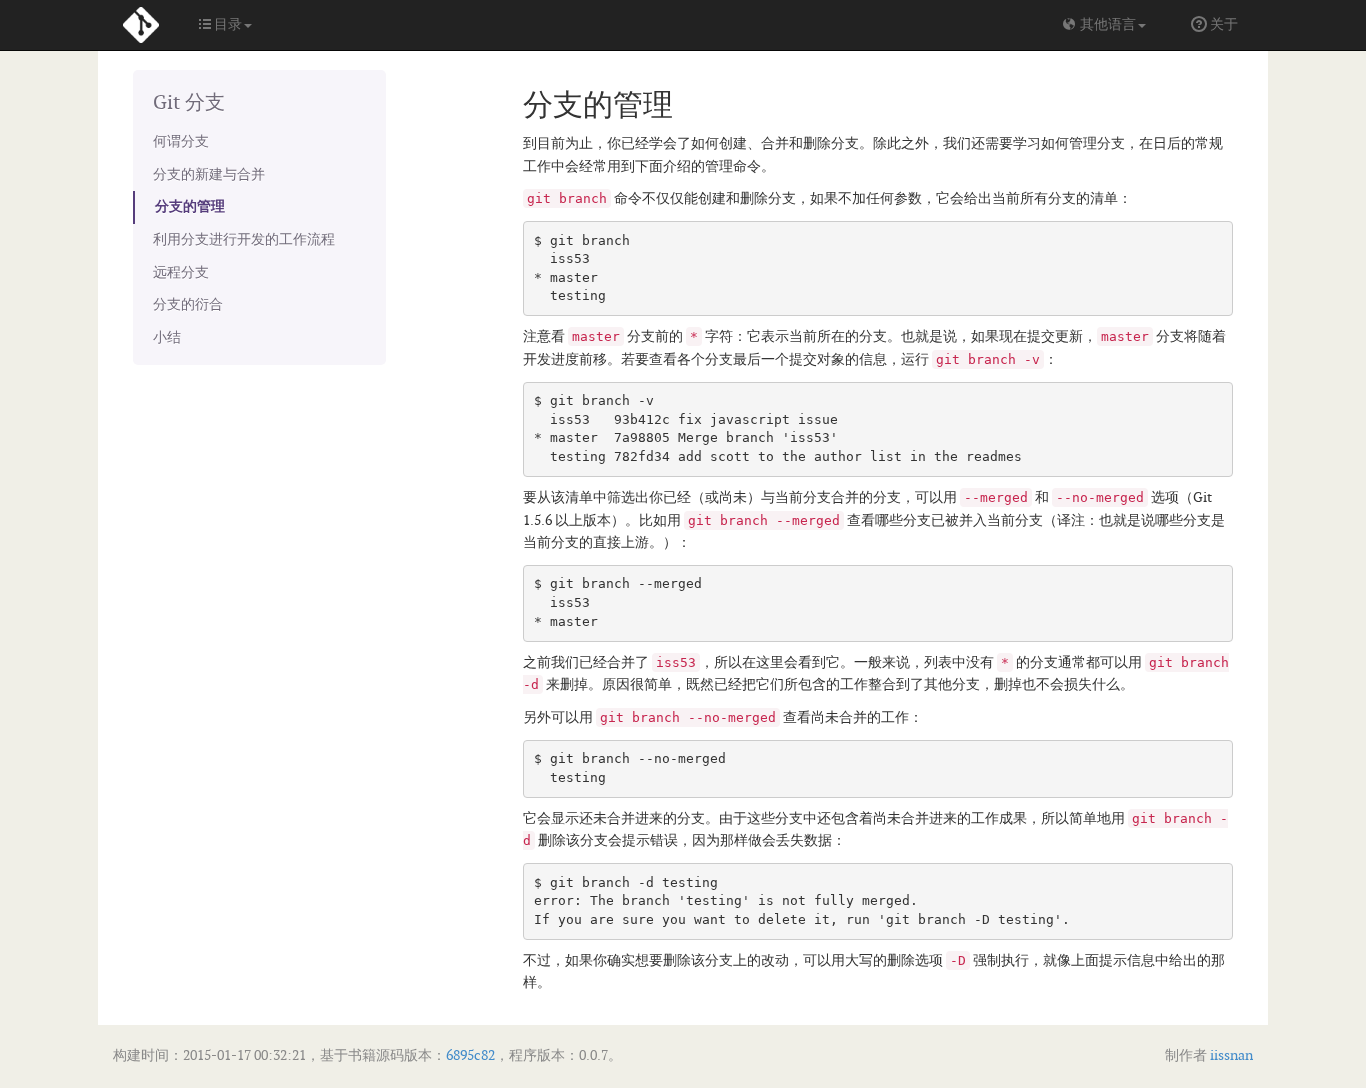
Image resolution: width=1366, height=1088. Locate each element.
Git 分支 (189, 103)
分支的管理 (190, 206)
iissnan (1230, 1055)
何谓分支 (181, 141)
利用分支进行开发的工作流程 (244, 239)
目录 (226, 24)
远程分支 (181, 272)
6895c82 (470, 1055)
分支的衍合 (188, 304)
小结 (167, 337)
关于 (1222, 24)
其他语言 (1106, 24)
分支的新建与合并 (209, 174)
